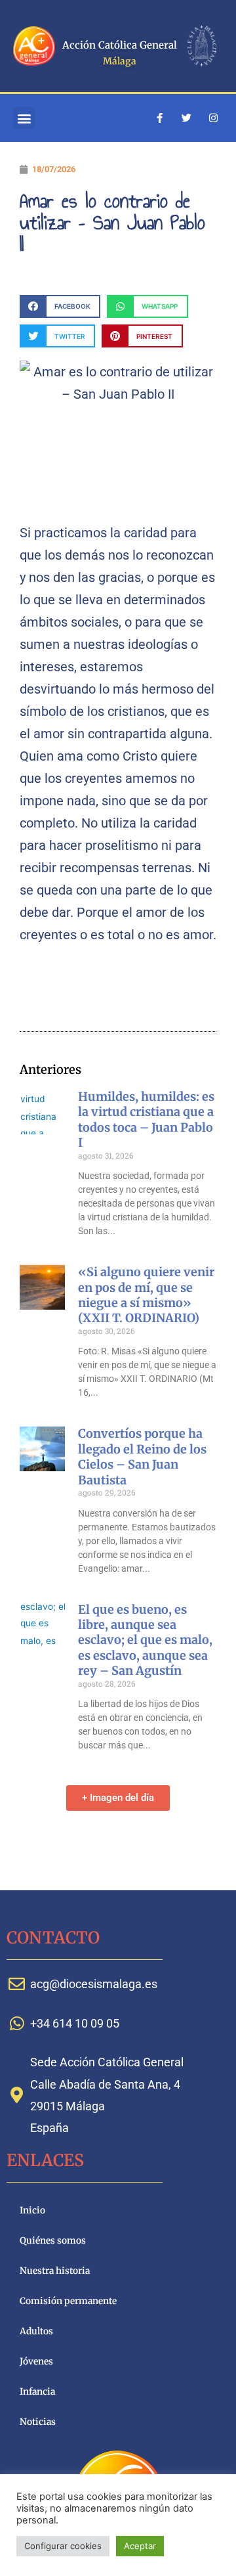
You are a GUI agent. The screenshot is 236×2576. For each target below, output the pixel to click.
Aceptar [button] (140, 2546)
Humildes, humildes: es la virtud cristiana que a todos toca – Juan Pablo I (146, 1120)
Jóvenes (36, 2362)
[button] (24, 118)
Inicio (32, 2210)
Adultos (36, 2331)
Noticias (38, 2422)
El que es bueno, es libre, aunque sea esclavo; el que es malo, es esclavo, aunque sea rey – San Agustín (145, 1640)
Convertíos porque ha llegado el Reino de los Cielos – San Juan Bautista (142, 1456)
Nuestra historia (55, 2271)
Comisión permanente (68, 2301)
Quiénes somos (53, 2241)
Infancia (37, 2392)
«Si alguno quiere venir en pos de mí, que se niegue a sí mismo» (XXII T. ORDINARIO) (146, 1295)
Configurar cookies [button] (63, 2546)
